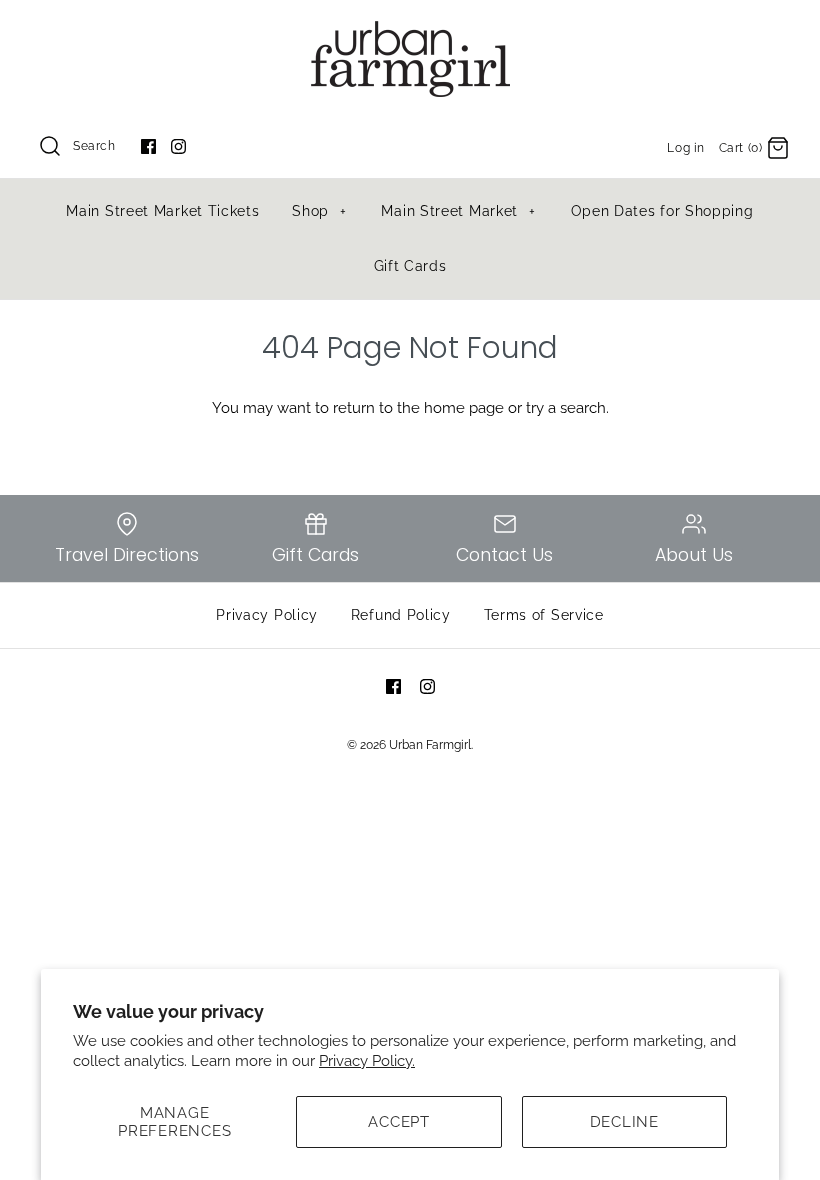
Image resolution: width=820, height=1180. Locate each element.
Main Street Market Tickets (162, 211)
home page (464, 408)
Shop (319, 211)
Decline (624, 1122)
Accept (399, 1122)
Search (94, 146)
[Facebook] (148, 146)
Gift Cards (410, 266)
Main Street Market (458, 211)
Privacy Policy (267, 615)
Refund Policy (401, 615)
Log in (686, 148)
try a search (566, 408)
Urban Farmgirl (430, 745)
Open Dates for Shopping (662, 211)
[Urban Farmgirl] (410, 32)
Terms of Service (544, 615)
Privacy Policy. (367, 1061)
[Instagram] (178, 146)
